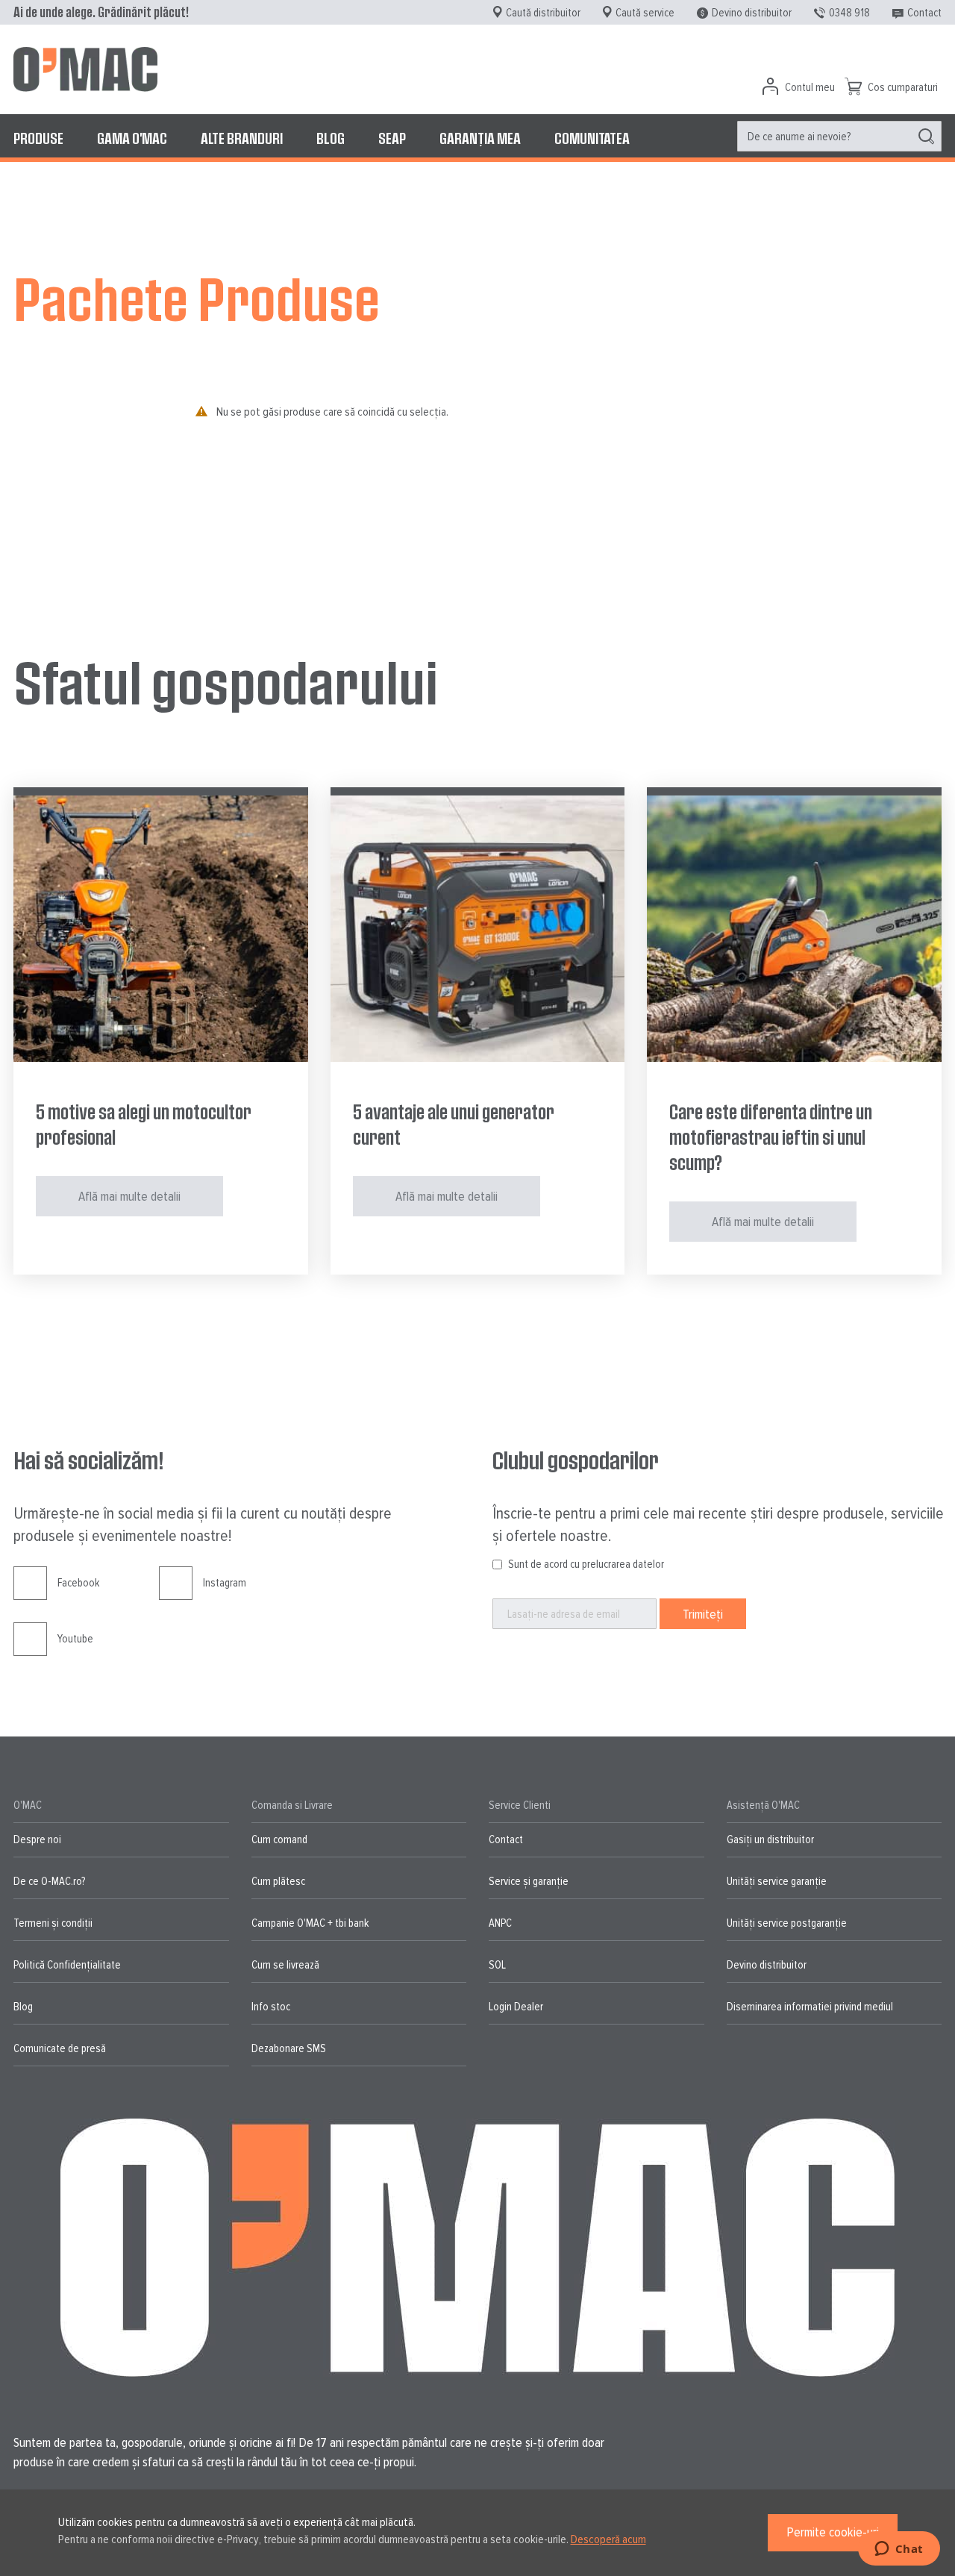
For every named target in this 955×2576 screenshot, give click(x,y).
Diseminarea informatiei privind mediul (810, 2007)
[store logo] (85, 69)
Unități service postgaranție (787, 1923)
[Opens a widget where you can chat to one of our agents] (899, 2550)
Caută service (645, 13)
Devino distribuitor (752, 13)
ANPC (500, 1923)
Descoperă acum (608, 2539)
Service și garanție (529, 1881)
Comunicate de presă (60, 2048)
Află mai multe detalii (129, 1196)
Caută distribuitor (543, 13)
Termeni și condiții (53, 1923)
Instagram (225, 1583)
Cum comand (279, 1839)
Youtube (75, 1639)
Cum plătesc (278, 1881)
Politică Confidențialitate (67, 1965)
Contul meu (810, 87)
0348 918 (849, 13)
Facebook (78, 1583)
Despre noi (37, 1839)
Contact (924, 13)
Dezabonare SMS (289, 2048)
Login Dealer (516, 2007)
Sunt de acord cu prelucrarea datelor (586, 1564)
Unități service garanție (777, 1881)
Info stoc (271, 2007)
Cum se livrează (285, 1965)
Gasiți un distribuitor (770, 1839)
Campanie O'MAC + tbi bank (310, 1923)
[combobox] (839, 136)
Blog (23, 2007)
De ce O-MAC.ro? (49, 1881)
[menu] (477, 138)
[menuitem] (38, 138)
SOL (497, 1965)
